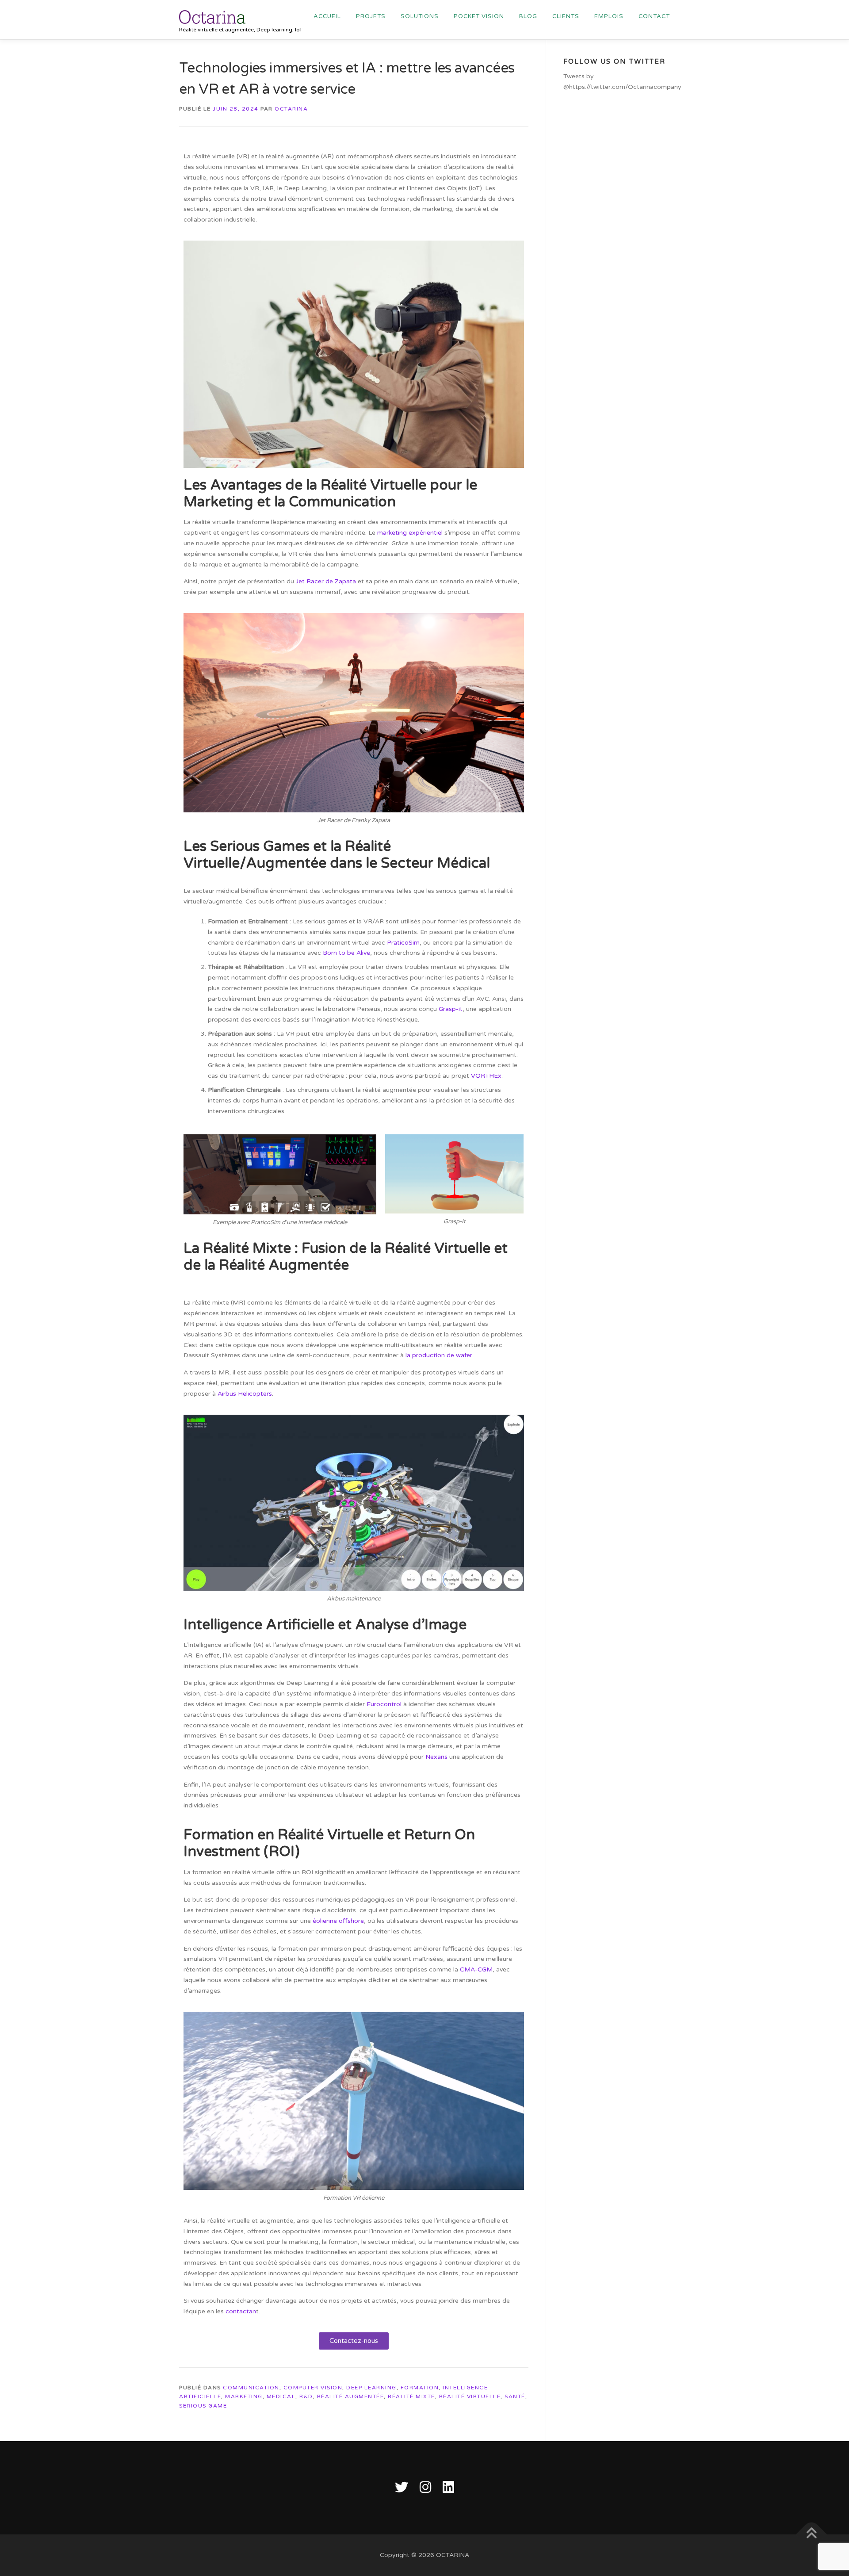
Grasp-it (451, 1009)
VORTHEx (486, 1076)
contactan (241, 2311)
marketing (244, 2396)
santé (515, 2396)
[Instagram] (425, 2488)
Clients (566, 16)
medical (281, 2396)
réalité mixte (411, 2396)
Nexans (436, 1757)
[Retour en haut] (812, 2535)
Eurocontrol (384, 1704)
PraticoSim (403, 943)
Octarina (291, 109)
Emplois (609, 16)
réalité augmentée (351, 2396)
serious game (203, 2406)
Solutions (420, 16)
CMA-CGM (476, 1969)
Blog (528, 16)
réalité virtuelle (470, 2396)
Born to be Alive (346, 953)
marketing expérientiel (410, 533)
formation (420, 2388)
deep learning (371, 2388)
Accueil (327, 16)
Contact (654, 16)
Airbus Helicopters (245, 1394)
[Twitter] (402, 2488)
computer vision (313, 2388)
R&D (306, 2396)
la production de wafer (439, 1355)
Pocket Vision (479, 16)
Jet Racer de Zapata (326, 581)
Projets (371, 16)
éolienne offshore (338, 1921)
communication (251, 2388)
